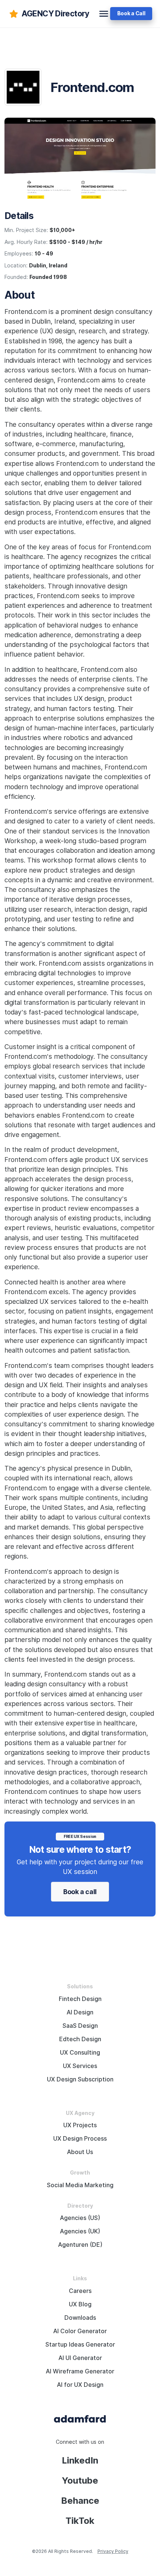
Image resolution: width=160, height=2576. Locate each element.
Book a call (80, 1892)
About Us (80, 2152)
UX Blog (80, 2304)
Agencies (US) (80, 2218)
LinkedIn (80, 2460)
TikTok (80, 2521)
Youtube (80, 2480)
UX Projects (80, 2125)
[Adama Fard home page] (80, 2418)
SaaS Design (80, 2026)
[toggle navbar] (104, 14)
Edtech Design (80, 2039)
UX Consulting (80, 2053)
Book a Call (131, 13)
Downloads (80, 2318)
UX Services (80, 2066)
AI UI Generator (80, 2358)
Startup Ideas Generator (80, 2345)
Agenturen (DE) (80, 2245)
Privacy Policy (113, 2551)
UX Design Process (80, 2139)
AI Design (80, 2012)
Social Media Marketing (80, 2185)
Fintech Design (80, 1999)
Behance (80, 2501)
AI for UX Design (80, 2385)
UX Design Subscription (80, 2079)
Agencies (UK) (80, 2231)
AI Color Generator (80, 2331)
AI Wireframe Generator (80, 2371)
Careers (80, 2291)
